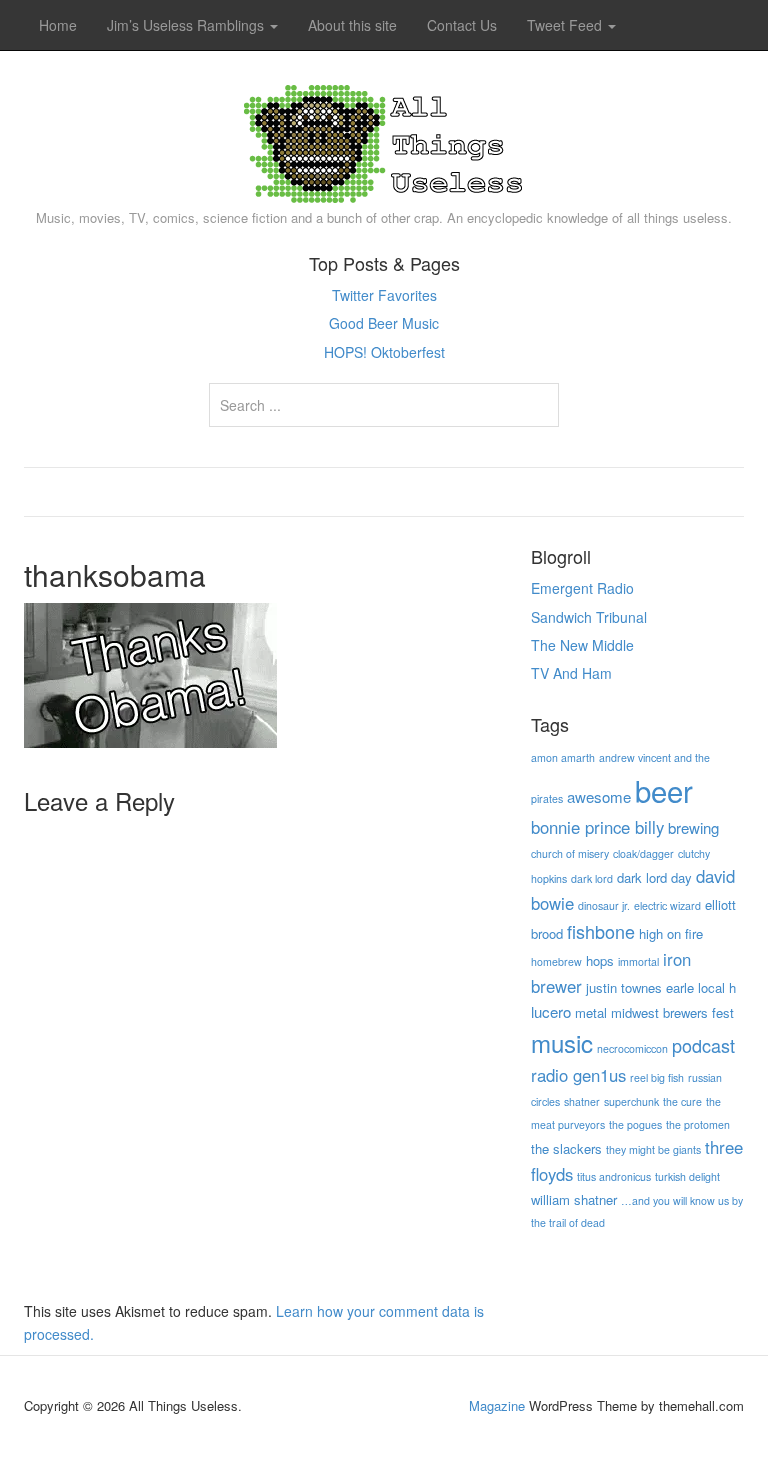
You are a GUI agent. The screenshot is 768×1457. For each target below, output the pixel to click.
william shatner (574, 1199)
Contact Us (462, 25)
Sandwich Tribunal (589, 617)
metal (591, 1012)
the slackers (566, 1148)
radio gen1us (578, 1075)
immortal (638, 961)
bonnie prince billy (597, 827)
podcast (703, 1045)
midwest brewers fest (672, 1012)
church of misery (570, 853)
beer (664, 790)
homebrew (556, 961)
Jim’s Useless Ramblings (187, 25)
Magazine (497, 1405)
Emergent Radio (582, 588)
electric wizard (667, 905)
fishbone (601, 931)
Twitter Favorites (384, 295)
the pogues (635, 1124)
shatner (582, 1101)
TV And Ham (571, 673)
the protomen (698, 1124)
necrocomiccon (632, 1048)
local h (717, 987)
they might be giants (653, 1149)
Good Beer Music (384, 323)
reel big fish (657, 1077)
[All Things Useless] (384, 139)
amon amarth (563, 757)
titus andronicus (614, 1176)
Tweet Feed (566, 25)
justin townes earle (640, 987)
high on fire (671, 933)
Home (58, 25)
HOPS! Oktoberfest (384, 352)
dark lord (592, 878)
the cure (682, 1101)
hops (600, 960)
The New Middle (582, 645)
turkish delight (687, 1176)
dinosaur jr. (604, 905)
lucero (551, 1011)
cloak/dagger (643, 853)
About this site (352, 25)
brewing (693, 827)
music (562, 1042)
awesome (599, 796)
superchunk (631, 1101)
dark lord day (654, 877)
